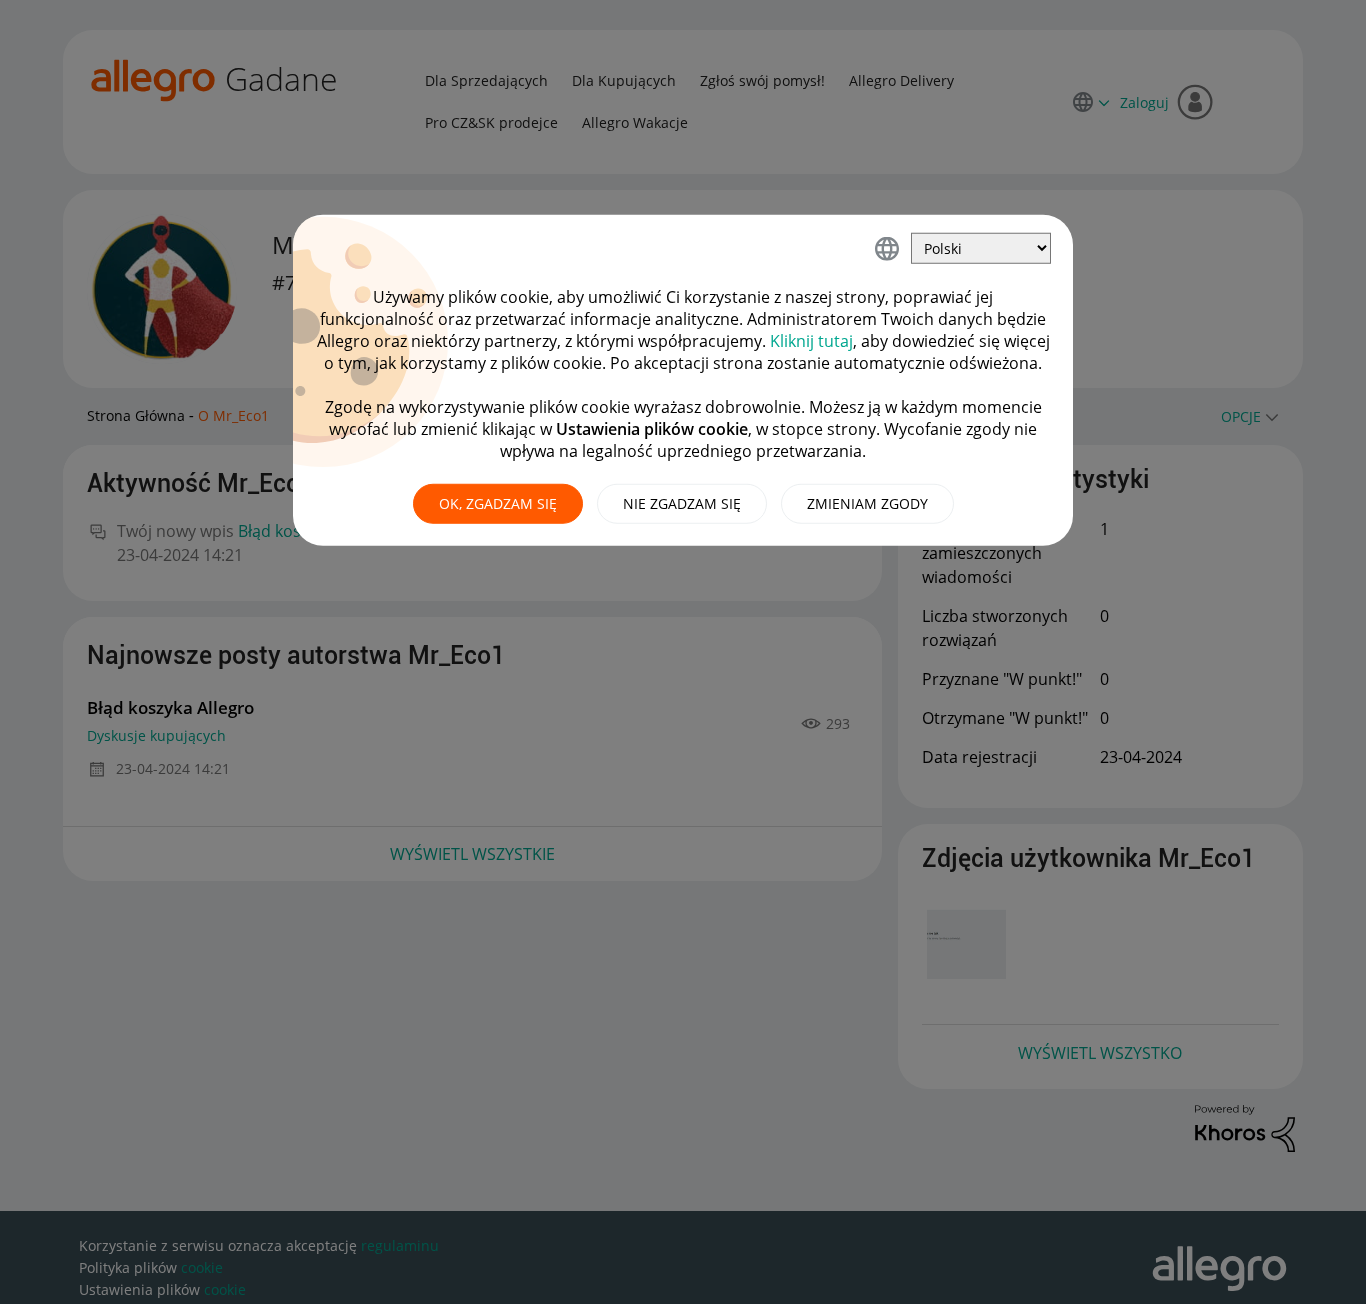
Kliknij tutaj (811, 341)
